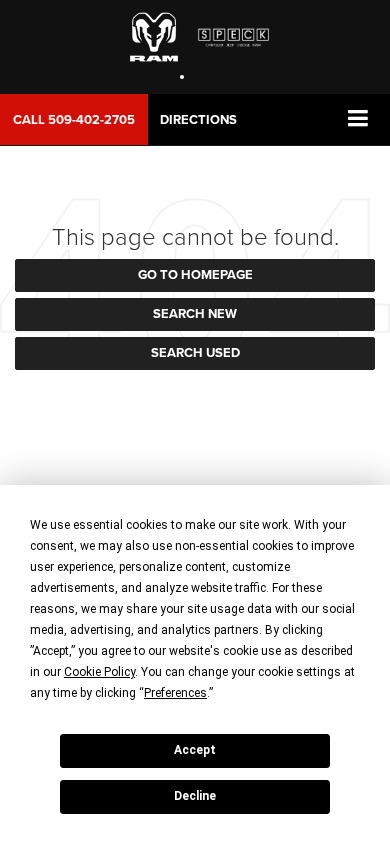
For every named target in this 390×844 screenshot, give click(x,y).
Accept (195, 750)
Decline (195, 796)
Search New (195, 313)
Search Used (195, 352)
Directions (198, 119)
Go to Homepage (195, 274)
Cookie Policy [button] (99, 672)
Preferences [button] (175, 693)
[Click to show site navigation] (358, 119)
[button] (74, 119)
